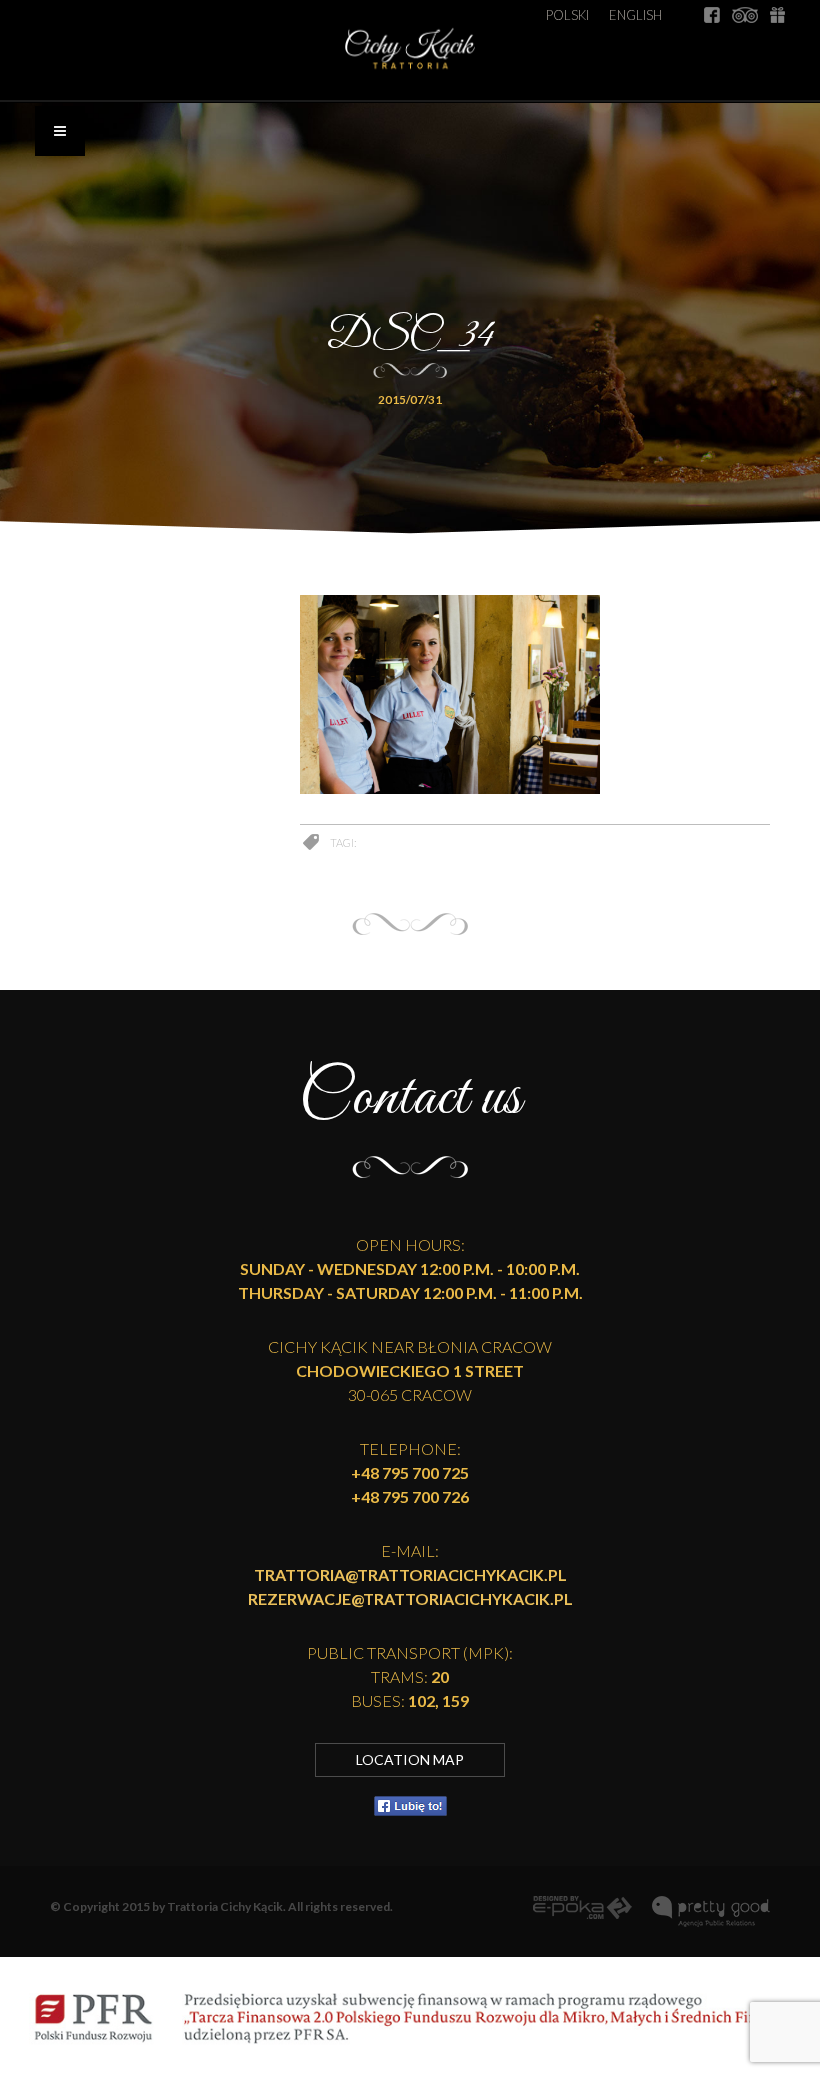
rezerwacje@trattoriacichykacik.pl (410, 1598)
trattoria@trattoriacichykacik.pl (410, 1574)
